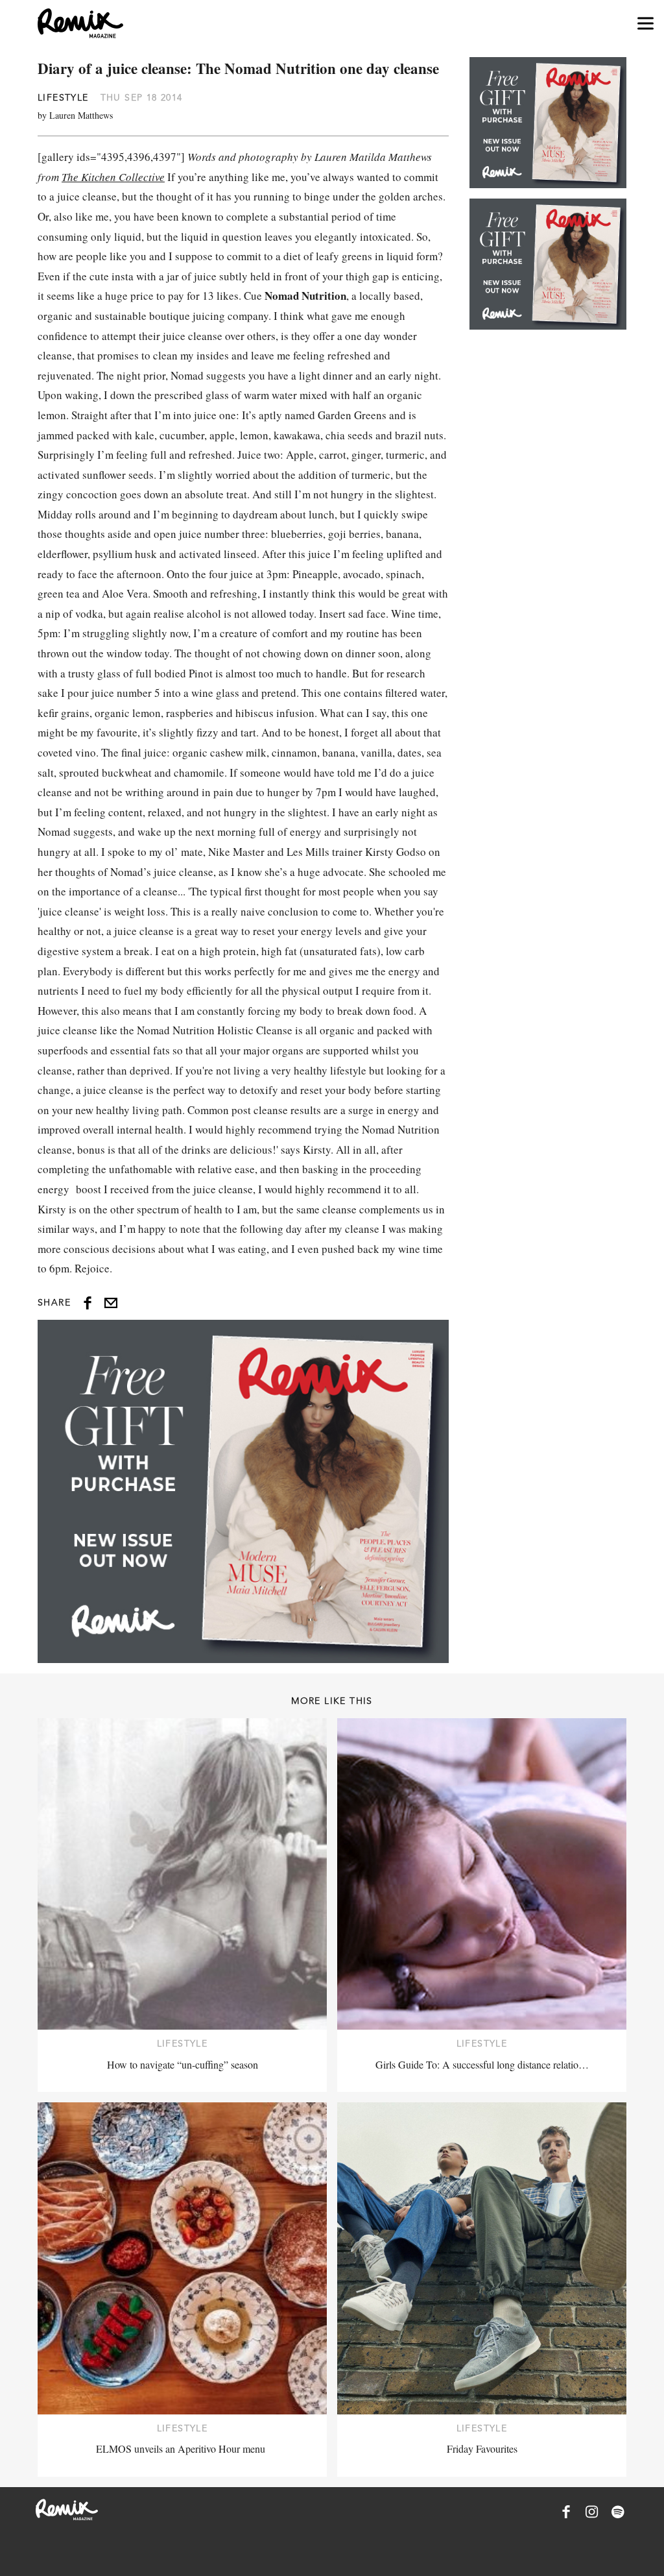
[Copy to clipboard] (111, 1303)
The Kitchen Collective (113, 177)
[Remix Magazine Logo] (80, 23)
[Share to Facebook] (88, 1303)
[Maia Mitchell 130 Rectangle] (243, 1491)
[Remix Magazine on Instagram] (592, 2512)
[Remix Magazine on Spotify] (618, 2512)
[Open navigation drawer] (646, 24)
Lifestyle (63, 97)
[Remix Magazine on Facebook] (566, 2512)
